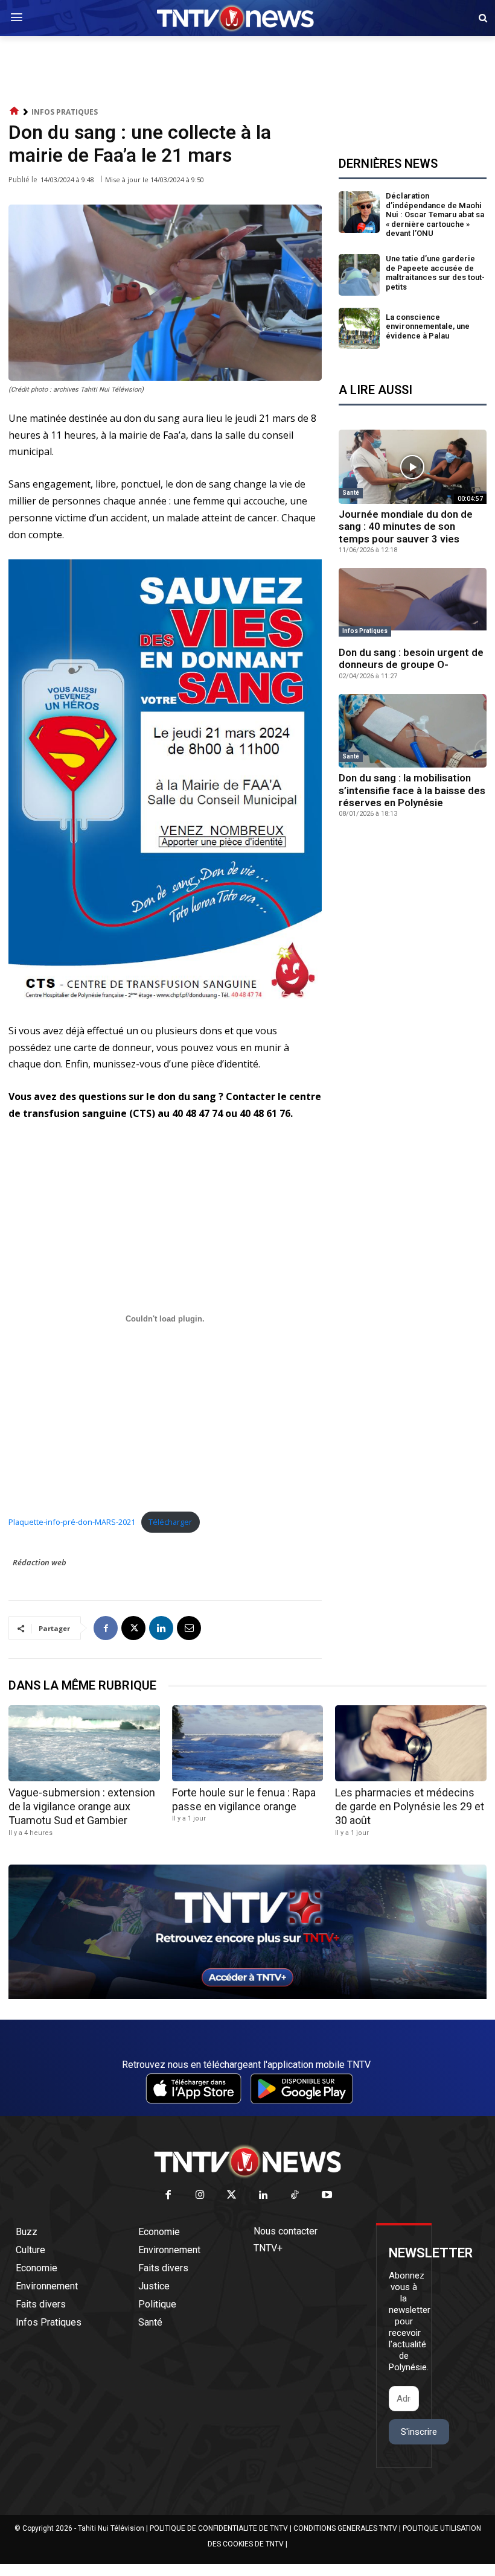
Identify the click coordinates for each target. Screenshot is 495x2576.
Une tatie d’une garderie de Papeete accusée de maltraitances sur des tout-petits (435, 273)
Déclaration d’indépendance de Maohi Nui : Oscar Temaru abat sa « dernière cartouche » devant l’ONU (435, 215)
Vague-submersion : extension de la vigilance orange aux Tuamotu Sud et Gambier (82, 1807)
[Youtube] (327, 2196)
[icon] (14, 111)
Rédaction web (40, 1562)
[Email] (189, 1628)
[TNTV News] (247, 2161)
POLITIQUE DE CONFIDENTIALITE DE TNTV (219, 2528)
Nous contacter (286, 2231)
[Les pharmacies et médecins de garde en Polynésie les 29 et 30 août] (411, 1743)
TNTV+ (268, 2248)
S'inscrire (419, 2432)
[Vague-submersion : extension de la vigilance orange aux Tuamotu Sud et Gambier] (84, 1743)
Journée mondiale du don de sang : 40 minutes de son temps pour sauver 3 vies (406, 526)
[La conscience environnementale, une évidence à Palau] (359, 329)
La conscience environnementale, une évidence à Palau (428, 326)
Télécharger (170, 1522)
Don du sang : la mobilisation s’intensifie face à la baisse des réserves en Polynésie (412, 790)
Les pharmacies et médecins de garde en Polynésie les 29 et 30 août (410, 1807)
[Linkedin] (161, 1628)
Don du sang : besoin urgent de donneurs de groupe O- (411, 658)
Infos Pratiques (65, 112)
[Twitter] (232, 2196)
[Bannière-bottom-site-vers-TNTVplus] (247, 1996)
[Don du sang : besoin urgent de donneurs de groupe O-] (413, 605)
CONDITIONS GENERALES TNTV (345, 2528)
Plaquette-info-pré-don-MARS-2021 (72, 1522)
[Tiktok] (295, 2196)
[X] (133, 1628)
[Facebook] (106, 1628)
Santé (351, 493)
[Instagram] (200, 2196)
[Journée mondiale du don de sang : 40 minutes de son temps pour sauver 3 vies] (413, 467)
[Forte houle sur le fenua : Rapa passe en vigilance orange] (248, 1743)
